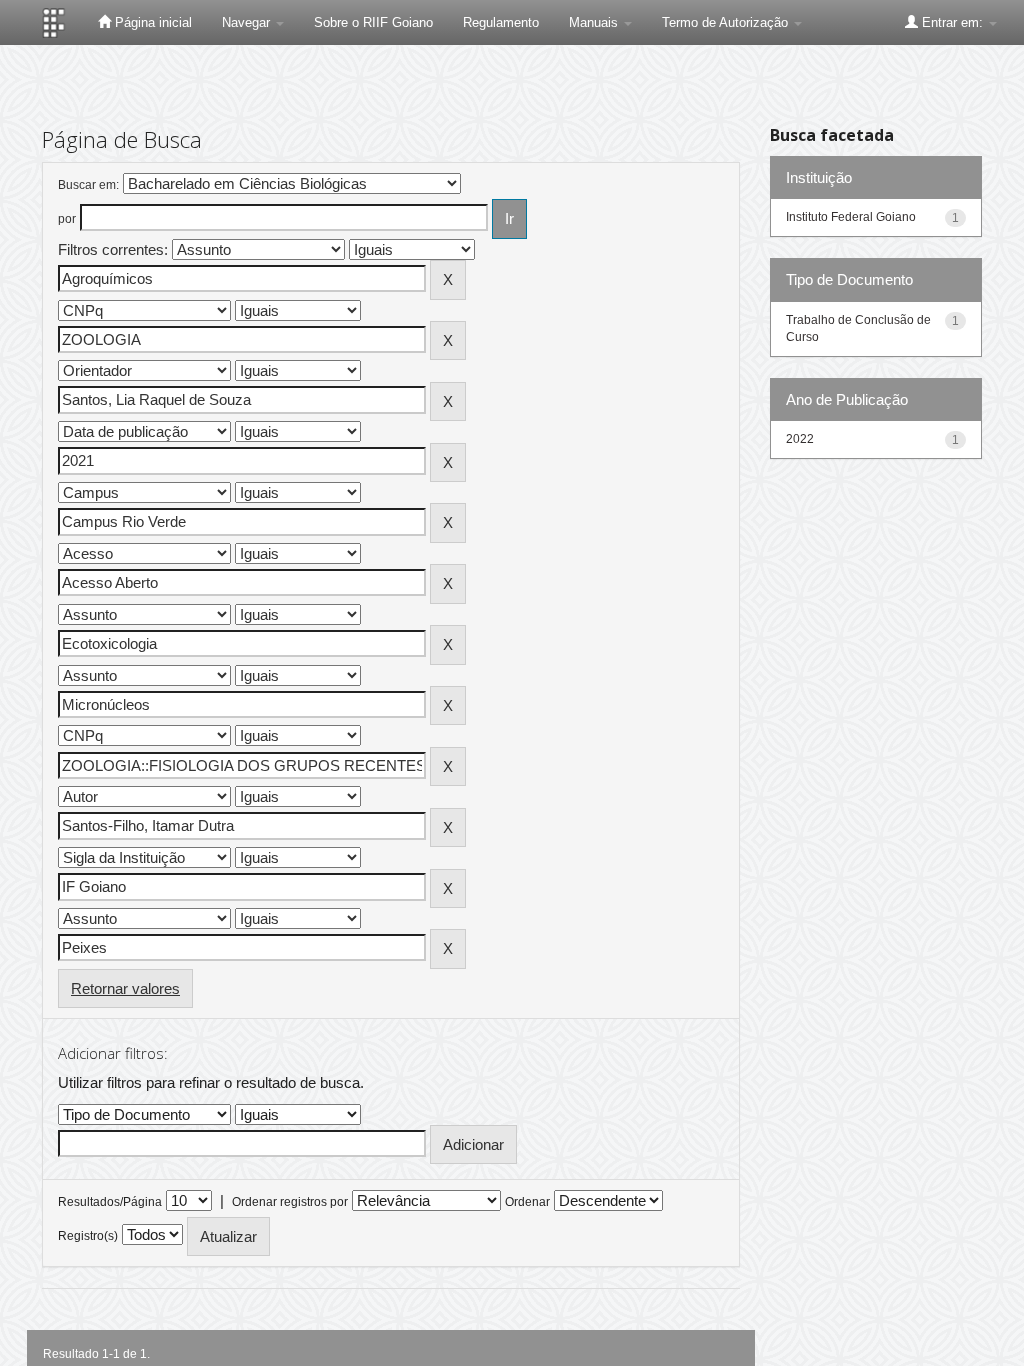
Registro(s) (88, 1236)
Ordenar (527, 1202)
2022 (800, 439)
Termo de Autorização (727, 22)
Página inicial (151, 22)
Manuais (595, 22)
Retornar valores (125, 988)
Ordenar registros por (290, 1202)
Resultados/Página (110, 1202)
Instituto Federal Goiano (851, 217)
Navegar (248, 22)
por (67, 219)
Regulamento (501, 22)
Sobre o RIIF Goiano (373, 22)
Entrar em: (952, 22)
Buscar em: (88, 185)
